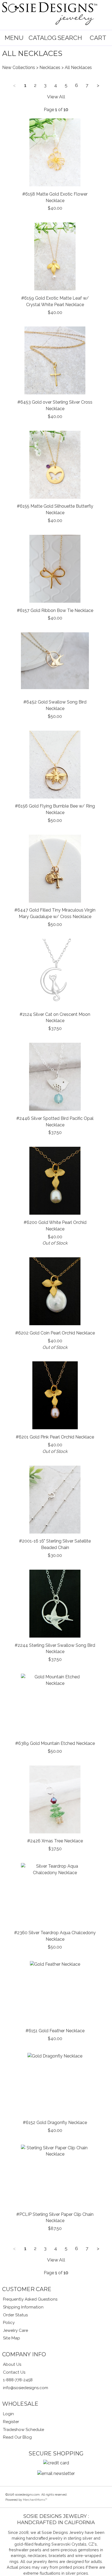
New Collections (19, 67)
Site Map (12, 2338)
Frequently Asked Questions (30, 2299)
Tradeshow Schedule (24, 2430)
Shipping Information (23, 2307)
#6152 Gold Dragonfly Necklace (55, 2123)
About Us (12, 2364)
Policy (9, 2323)
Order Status (15, 2315)
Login (8, 2414)
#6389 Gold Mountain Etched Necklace (55, 1743)
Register (11, 2422)
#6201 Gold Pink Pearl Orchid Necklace (55, 1437)
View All (56, 97)
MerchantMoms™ (35, 2500)
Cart (98, 38)
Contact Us (14, 2372)
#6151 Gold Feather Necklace (55, 2031)
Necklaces (50, 67)
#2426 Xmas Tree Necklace (55, 1841)
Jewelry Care (15, 2330)
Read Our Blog (17, 2437)
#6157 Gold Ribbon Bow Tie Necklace (55, 610)
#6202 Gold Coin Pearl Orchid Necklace (55, 1333)
